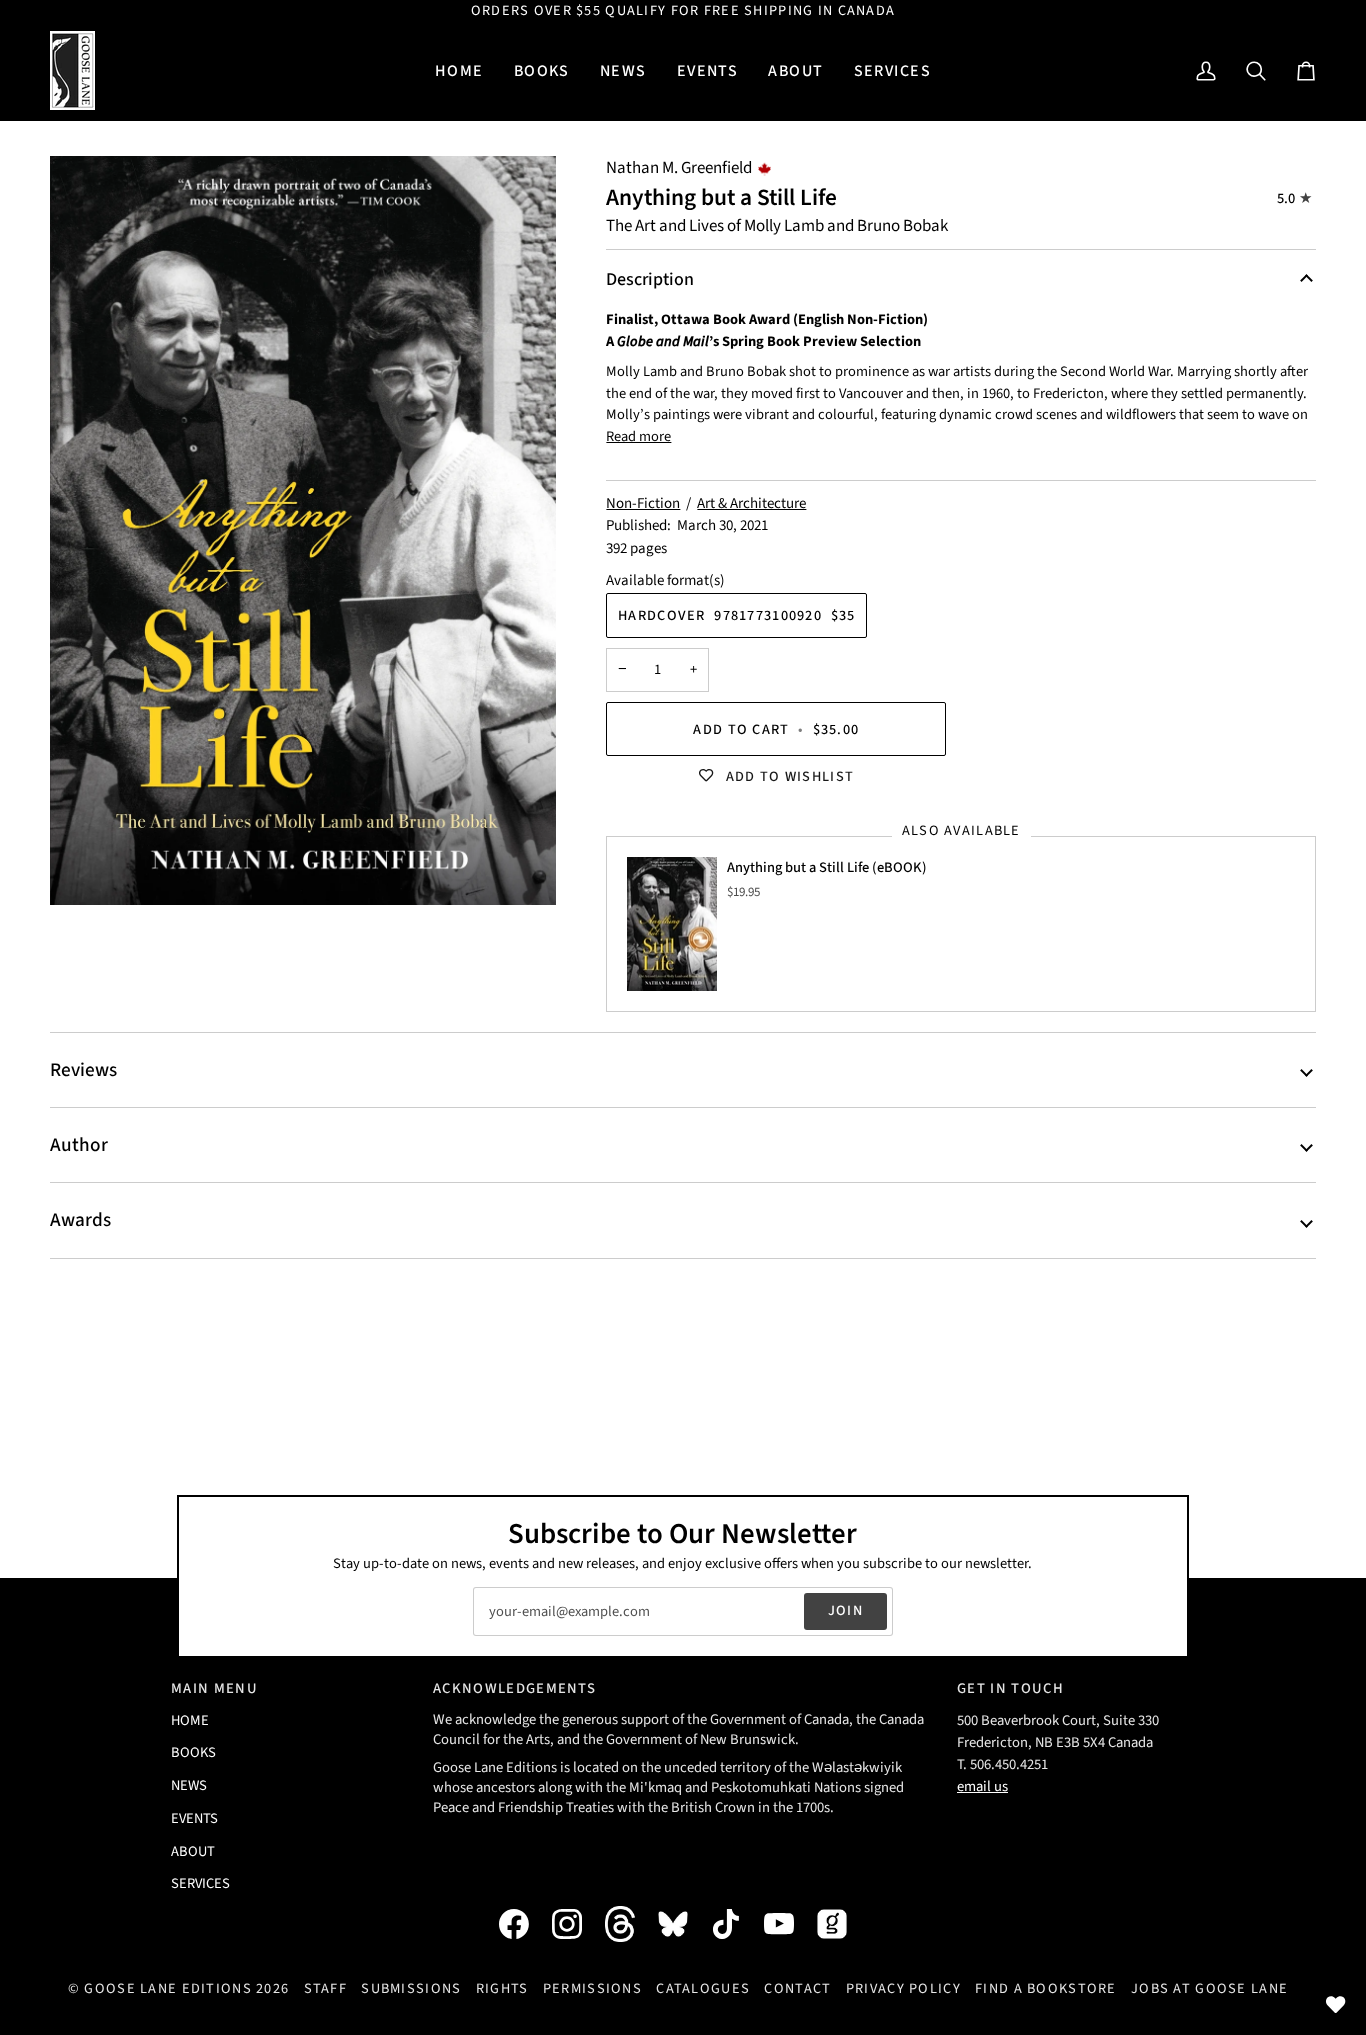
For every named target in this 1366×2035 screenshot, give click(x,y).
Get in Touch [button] (1010, 1688)
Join (845, 1610)
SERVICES (200, 1883)
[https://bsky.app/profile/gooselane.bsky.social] (683, 1924)
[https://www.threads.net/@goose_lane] (630, 1923)
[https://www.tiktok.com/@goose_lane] (736, 1924)
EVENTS (194, 1818)
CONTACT (797, 1988)
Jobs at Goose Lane (1209, 1988)
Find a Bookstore (1046, 1988)
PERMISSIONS (592, 1988)
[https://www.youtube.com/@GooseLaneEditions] (789, 1924)
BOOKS (193, 1752)
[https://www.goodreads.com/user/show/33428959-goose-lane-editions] (842, 1924)
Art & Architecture (751, 503)
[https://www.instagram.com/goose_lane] (577, 1924)
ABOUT (193, 1851)
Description (650, 279)
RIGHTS (502, 1988)
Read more (638, 436)
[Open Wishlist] (1336, 2005)
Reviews (83, 1070)
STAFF (325, 1988)
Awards (80, 1220)
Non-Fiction (643, 503)
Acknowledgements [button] (514, 1688)
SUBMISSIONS (411, 1988)
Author (79, 1145)
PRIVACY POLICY (903, 1988)
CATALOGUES (703, 1988)
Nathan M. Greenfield (679, 168)
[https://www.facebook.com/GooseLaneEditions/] (524, 1924)
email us (982, 1786)
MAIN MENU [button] (214, 1688)
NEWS (189, 1785)
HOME (190, 1720)
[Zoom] (303, 530)
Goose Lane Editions (167, 1988)
